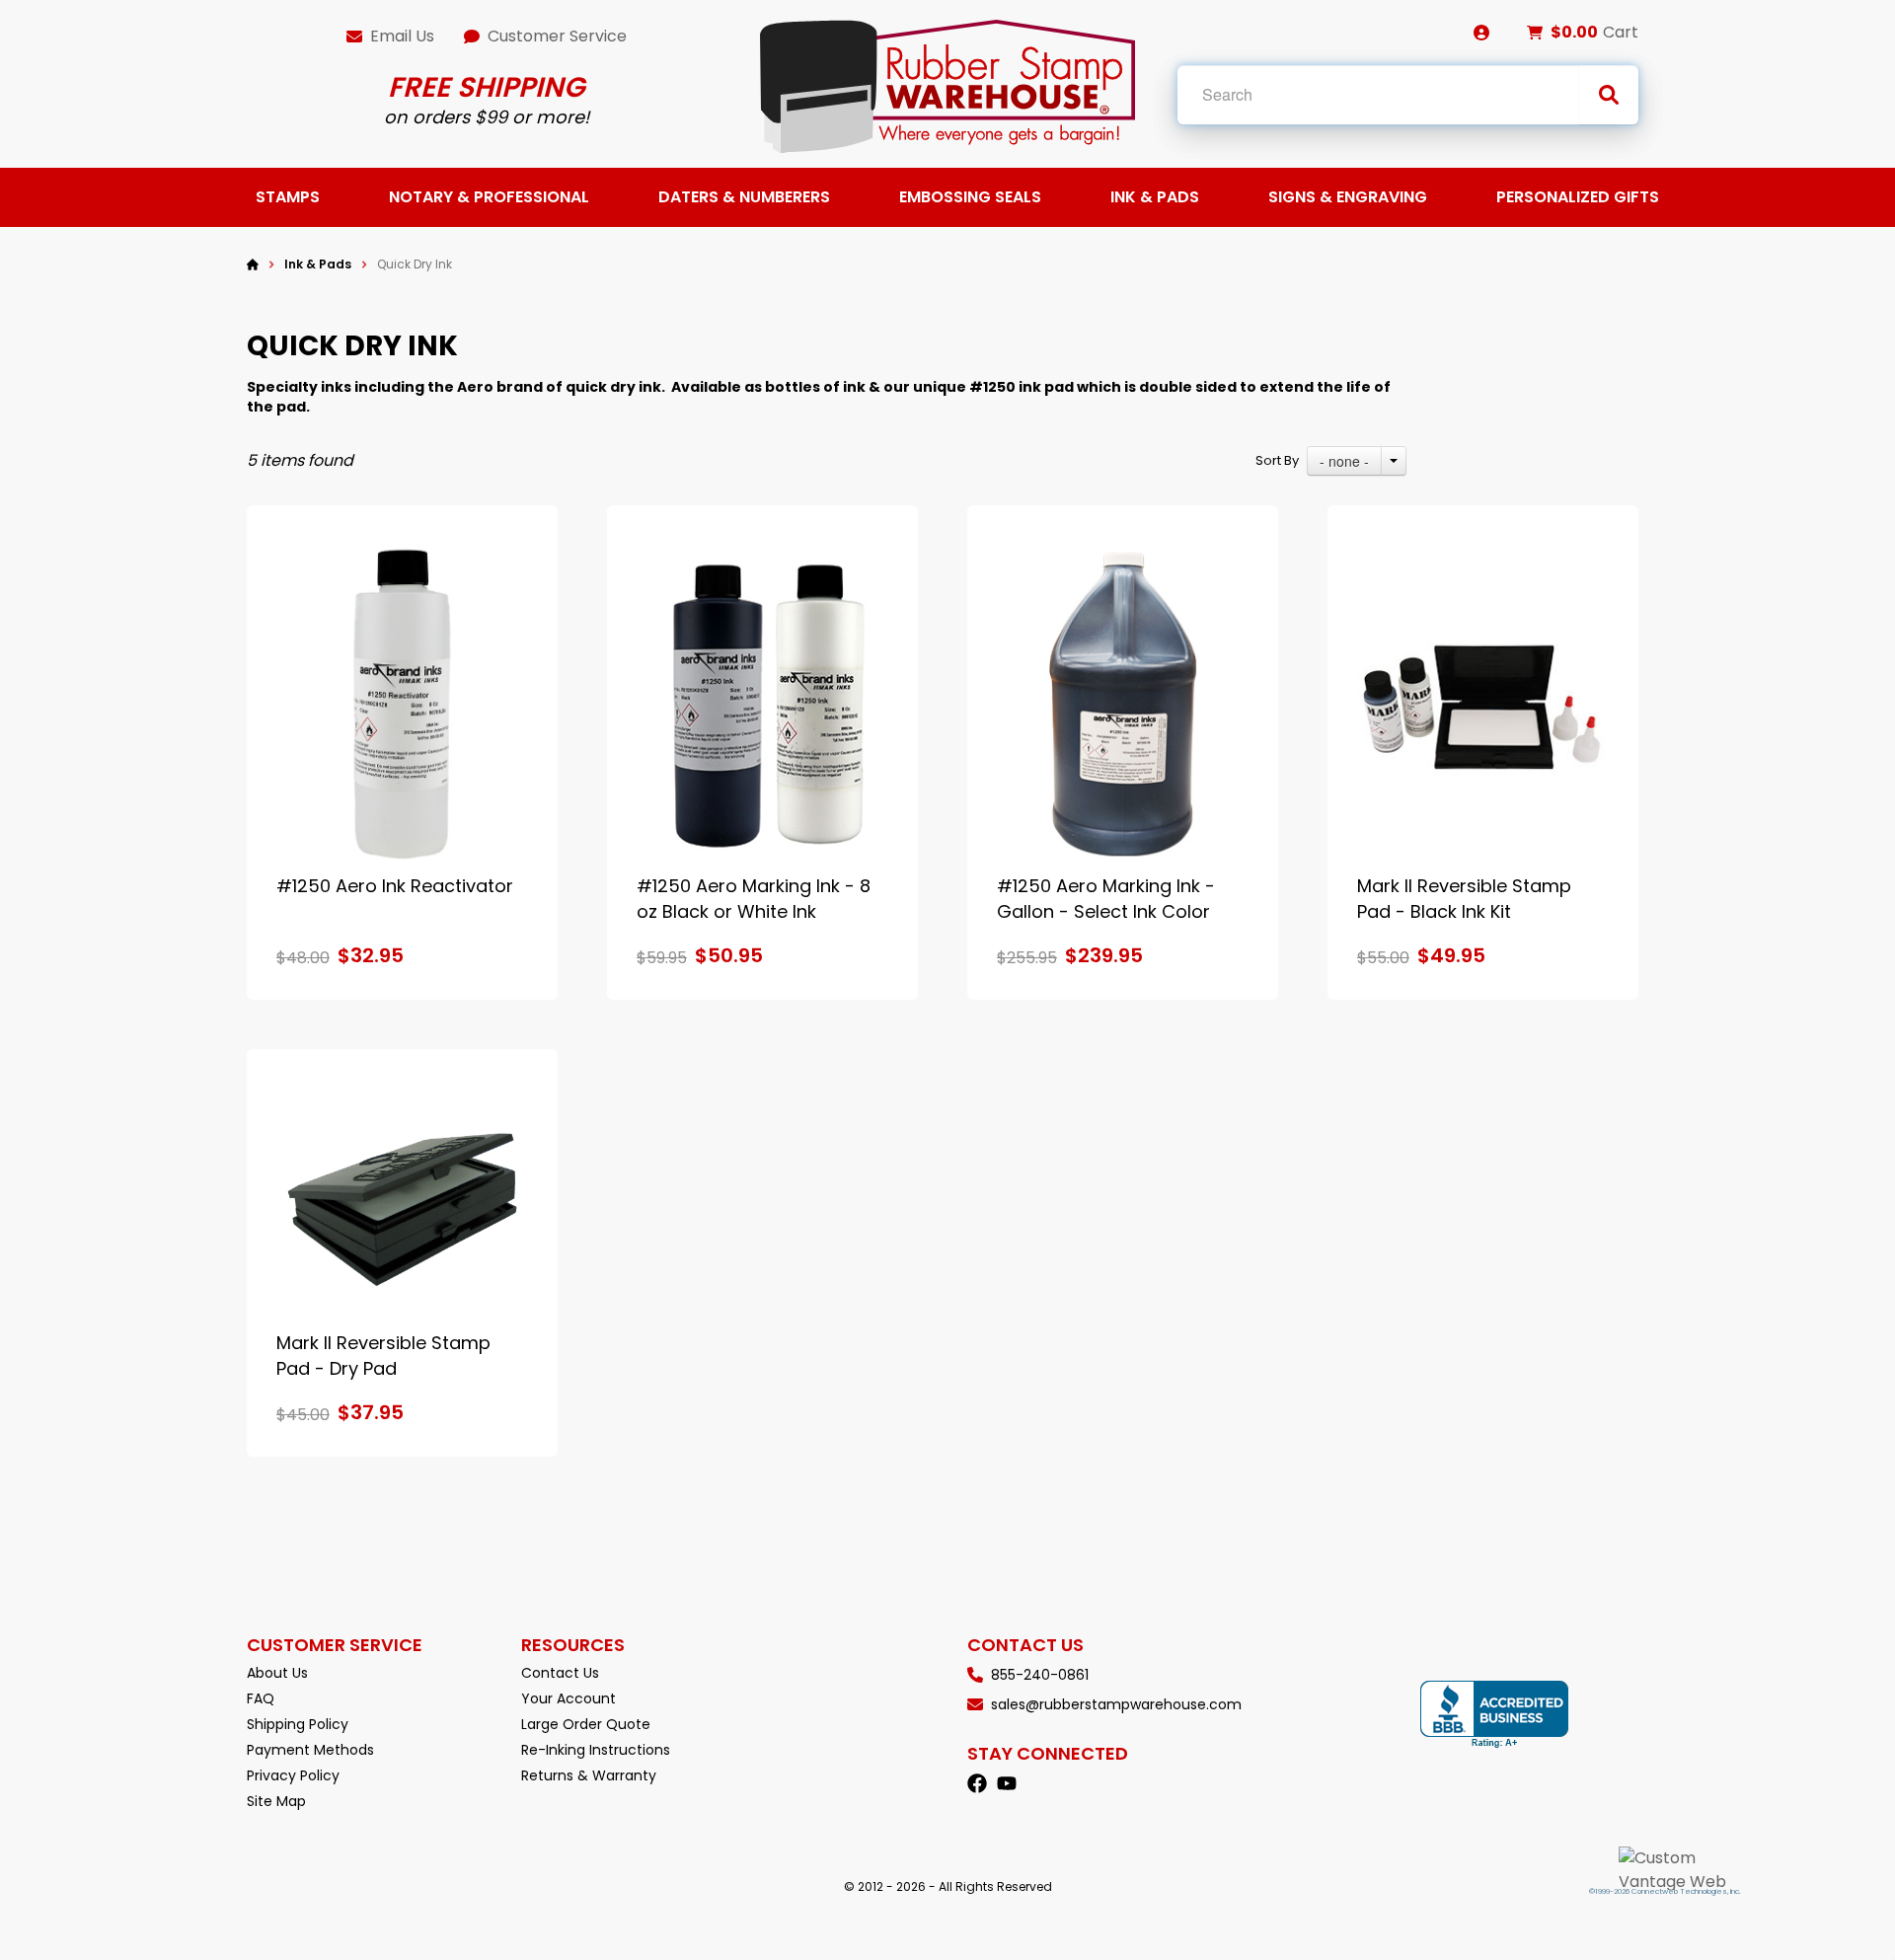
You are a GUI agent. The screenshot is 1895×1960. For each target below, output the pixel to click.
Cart (1621, 32)
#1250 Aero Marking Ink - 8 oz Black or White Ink (754, 899)
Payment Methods (310, 1750)
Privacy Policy (293, 1775)
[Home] (253, 264)
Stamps (288, 197)
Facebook (977, 1783)
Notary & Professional (489, 197)
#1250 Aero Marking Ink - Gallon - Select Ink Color (1106, 899)
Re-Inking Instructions (596, 1750)
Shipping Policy (298, 1724)
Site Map (276, 1801)
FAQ (261, 1698)
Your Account (568, 1698)
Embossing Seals (970, 197)
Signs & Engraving (1348, 197)
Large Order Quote (586, 1724)
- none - (1344, 461)
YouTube (1007, 1783)
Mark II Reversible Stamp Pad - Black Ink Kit (1464, 899)
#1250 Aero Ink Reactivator (395, 886)
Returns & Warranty (589, 1775)
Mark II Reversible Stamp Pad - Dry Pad (383, 1356)
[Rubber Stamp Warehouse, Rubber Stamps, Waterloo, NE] (1494, 1715)
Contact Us (560, 1673)
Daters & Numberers (744, 197)
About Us (277, 1673)
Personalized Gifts (1578, 197)
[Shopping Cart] (1535, 33)
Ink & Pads (1155, 197)
